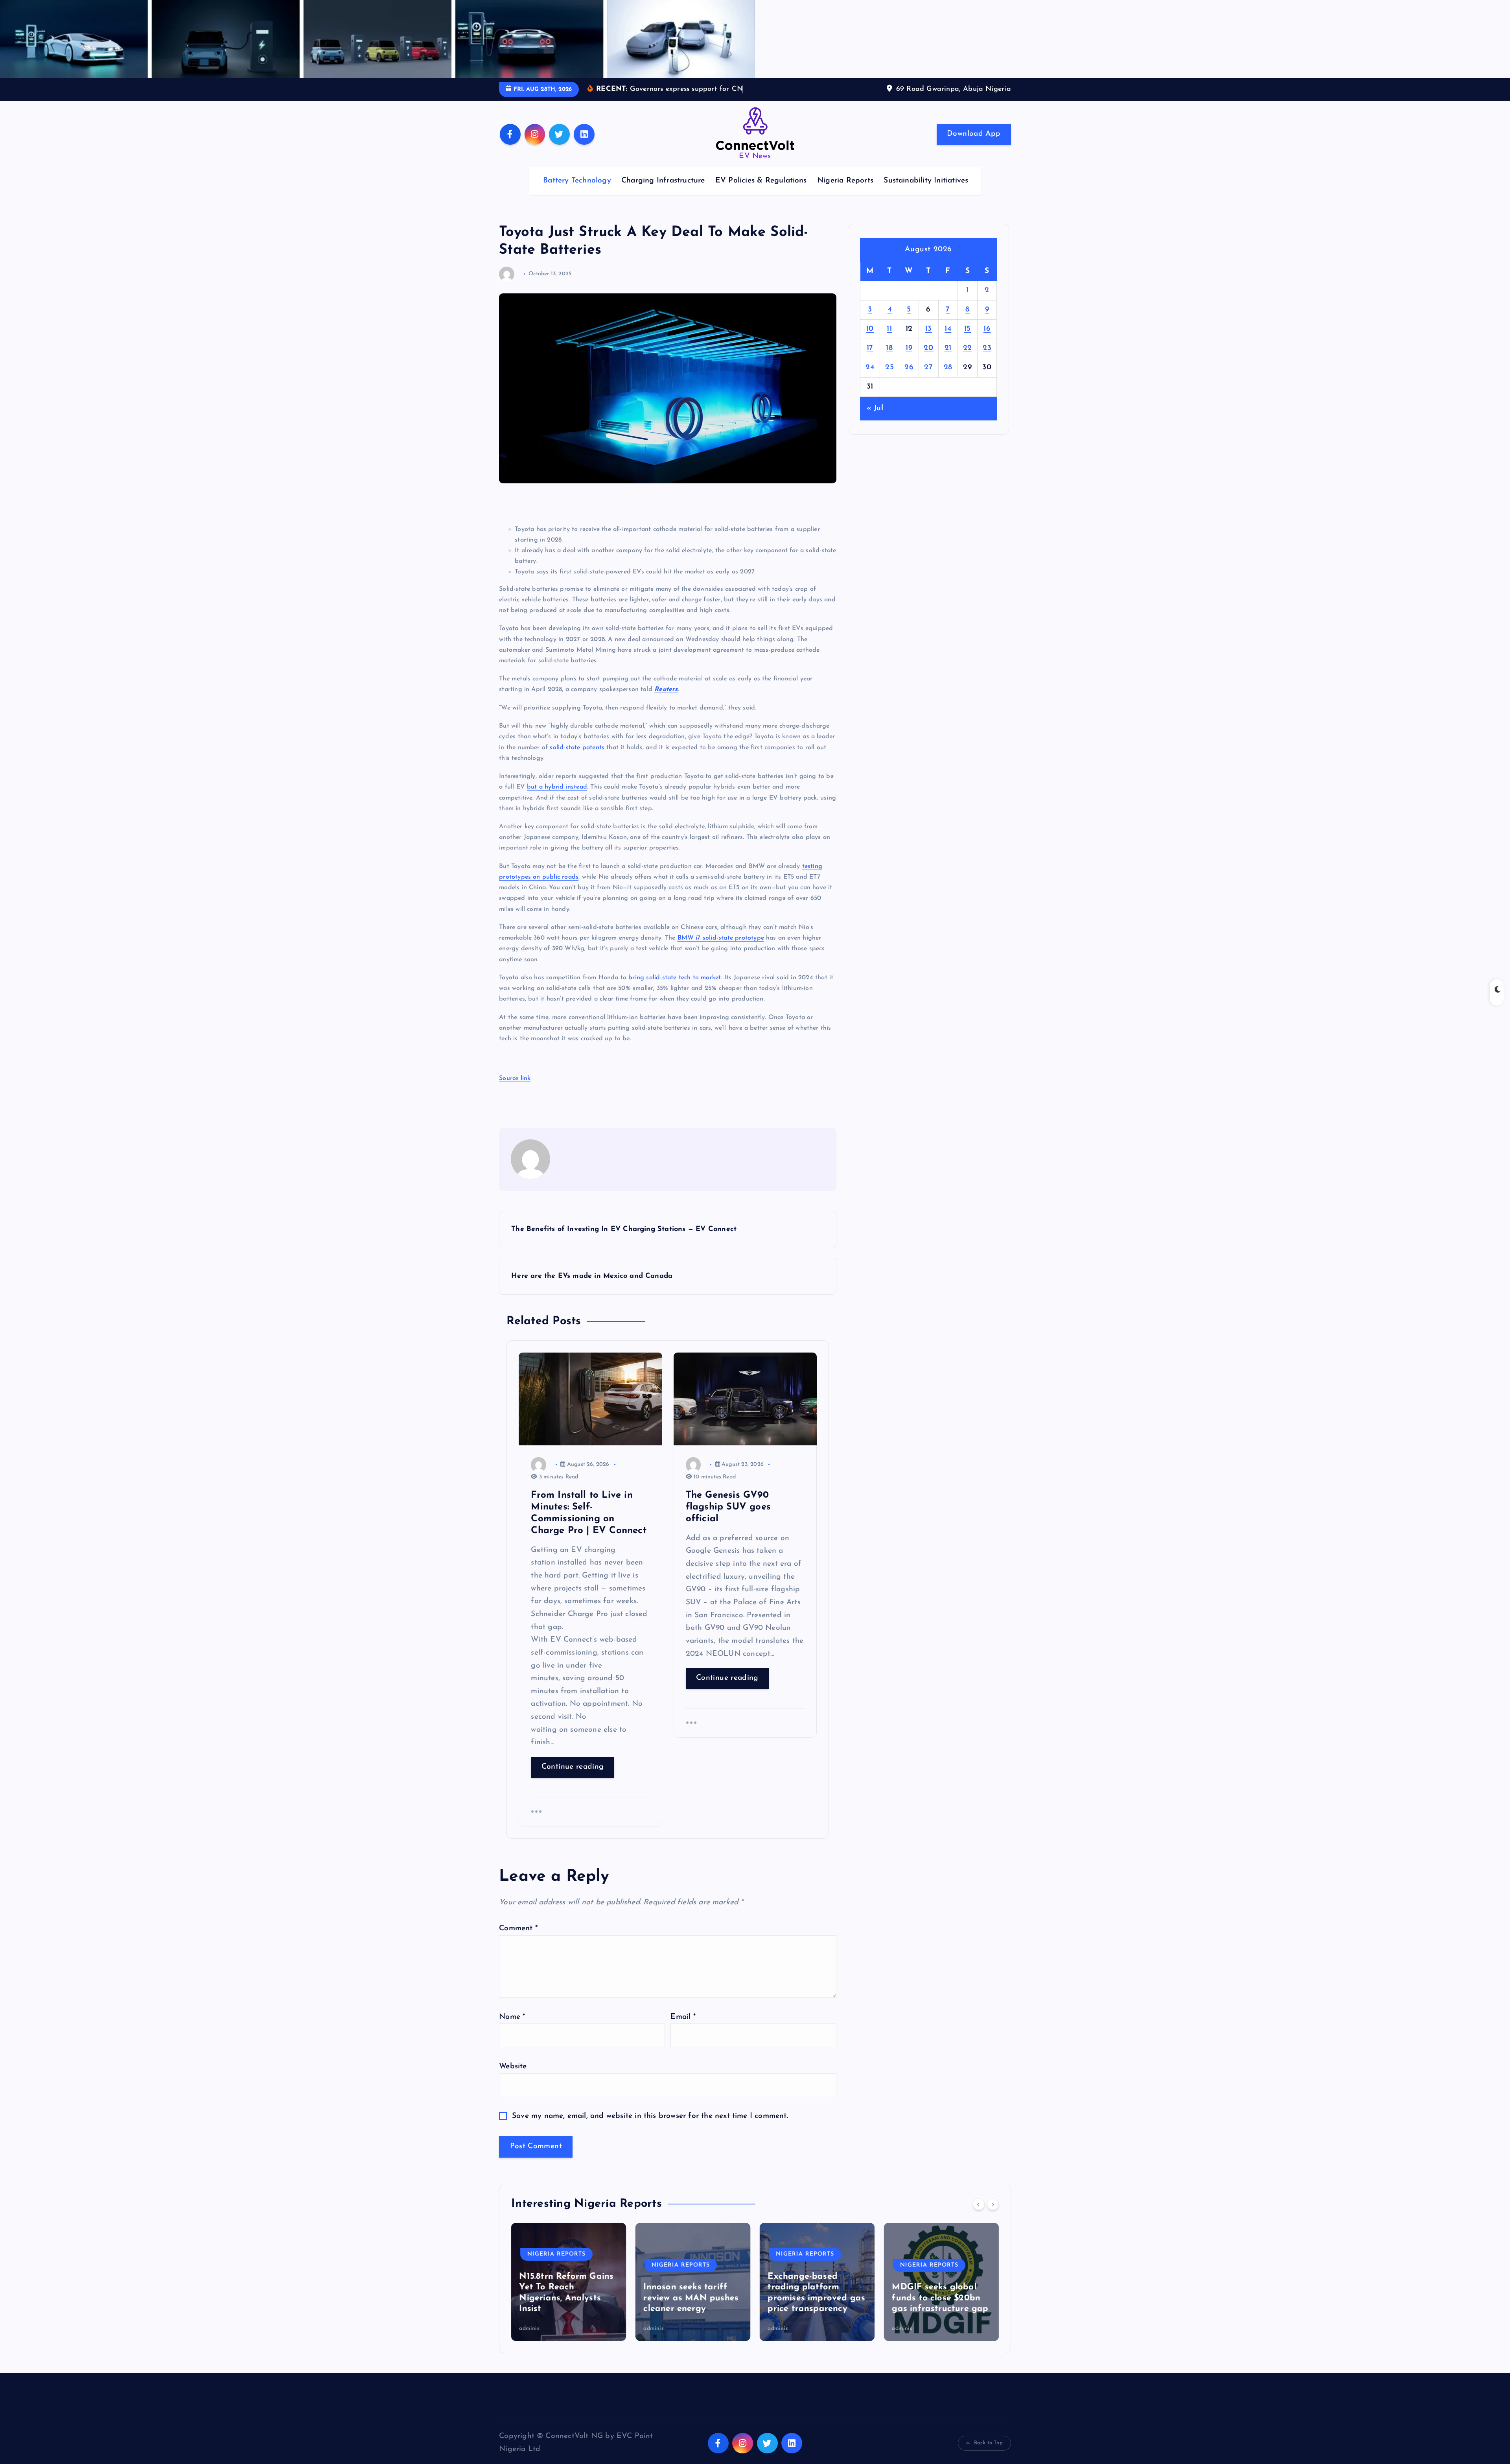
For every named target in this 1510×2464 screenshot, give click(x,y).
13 (929, 341)
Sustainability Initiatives (926, 193)
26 (909, 380)
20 (928, 360)
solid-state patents (577, 759)
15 (968, 341)
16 (987, 341)
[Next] (993, 2216)
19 (909, 360)
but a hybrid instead (557, 799)
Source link (515, 1090)
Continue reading (573, 1779)
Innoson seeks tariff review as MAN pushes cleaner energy (567, 2310)
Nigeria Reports (845, 193)
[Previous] (979, 2216)
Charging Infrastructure (663, 193)
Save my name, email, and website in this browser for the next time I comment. (650, 2128)
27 (928, 380)
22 (968, 360)
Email (683, 2029)
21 (948, 360)
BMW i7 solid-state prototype (721, 950)
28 (948, 380)
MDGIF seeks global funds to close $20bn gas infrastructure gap (816, 2310)
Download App (974, 146)
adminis (529, 2340)
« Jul (875, 421)
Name (512, 2029)
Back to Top (988, 2455)
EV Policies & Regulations (761, 193)
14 (948, 341)
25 (889, 380)
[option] (569, 2294)
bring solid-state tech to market (675, 990)
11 (889, 341)
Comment (518, 1941)
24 (870, 380)
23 (987, 360)
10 (870, 341)
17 (870, 360)
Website (513, 2078)
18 (889, 360)
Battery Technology (577, 193)
